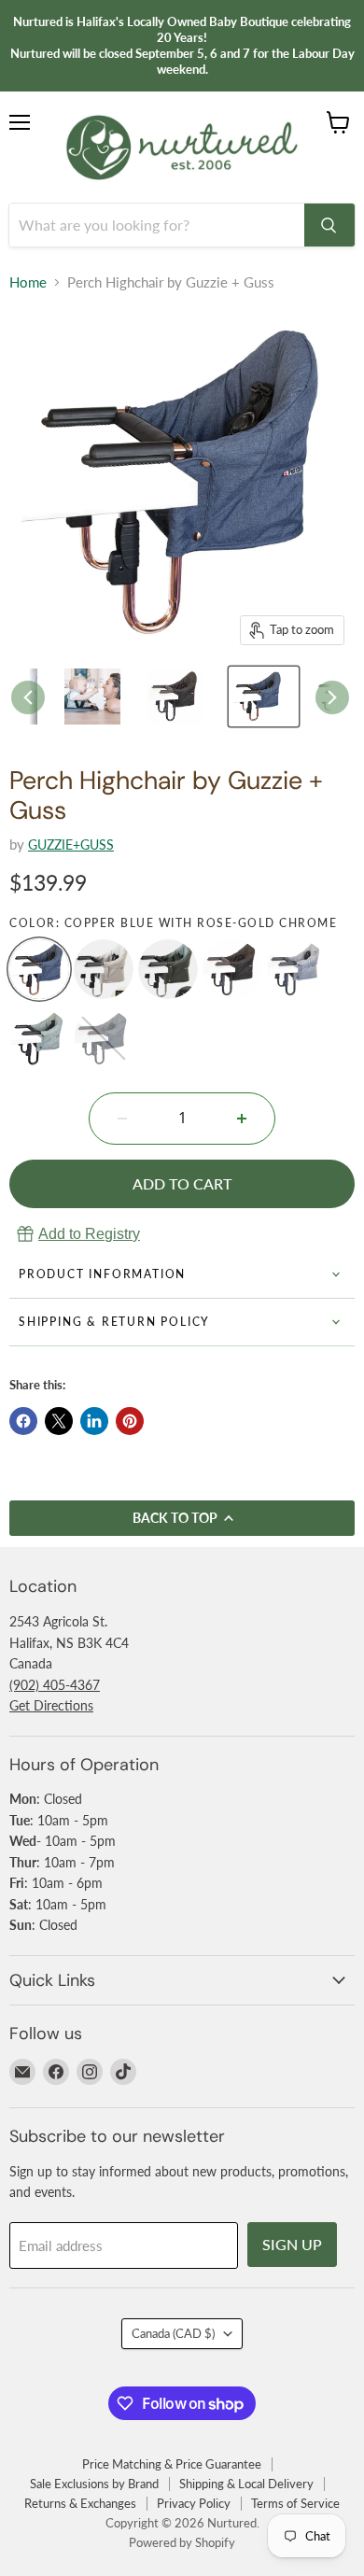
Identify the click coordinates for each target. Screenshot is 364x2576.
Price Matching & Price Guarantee (172, 2464)
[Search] (329, 225)
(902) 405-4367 (55, 1685)
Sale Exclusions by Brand (94, 2484)
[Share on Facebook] (23, 1421)
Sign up (292, 2244)
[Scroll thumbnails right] (332, 697)
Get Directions (51, 1705)
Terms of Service (295, 2503)
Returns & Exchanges (80, 2503)
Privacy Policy (194, 2503)
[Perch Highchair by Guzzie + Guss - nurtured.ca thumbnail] (181, 697)
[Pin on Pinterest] (130, 1421)
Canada (173, 2333)
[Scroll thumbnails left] (28, 697)
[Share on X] (59, 1421)
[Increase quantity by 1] (242, 1119)
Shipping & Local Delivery (246, 2484)
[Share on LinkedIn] (94, 1421)
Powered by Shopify (182, 2542)
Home (28, 282)
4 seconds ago (89, 1234)
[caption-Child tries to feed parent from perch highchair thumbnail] (98, 697)
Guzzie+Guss (71, 845)
